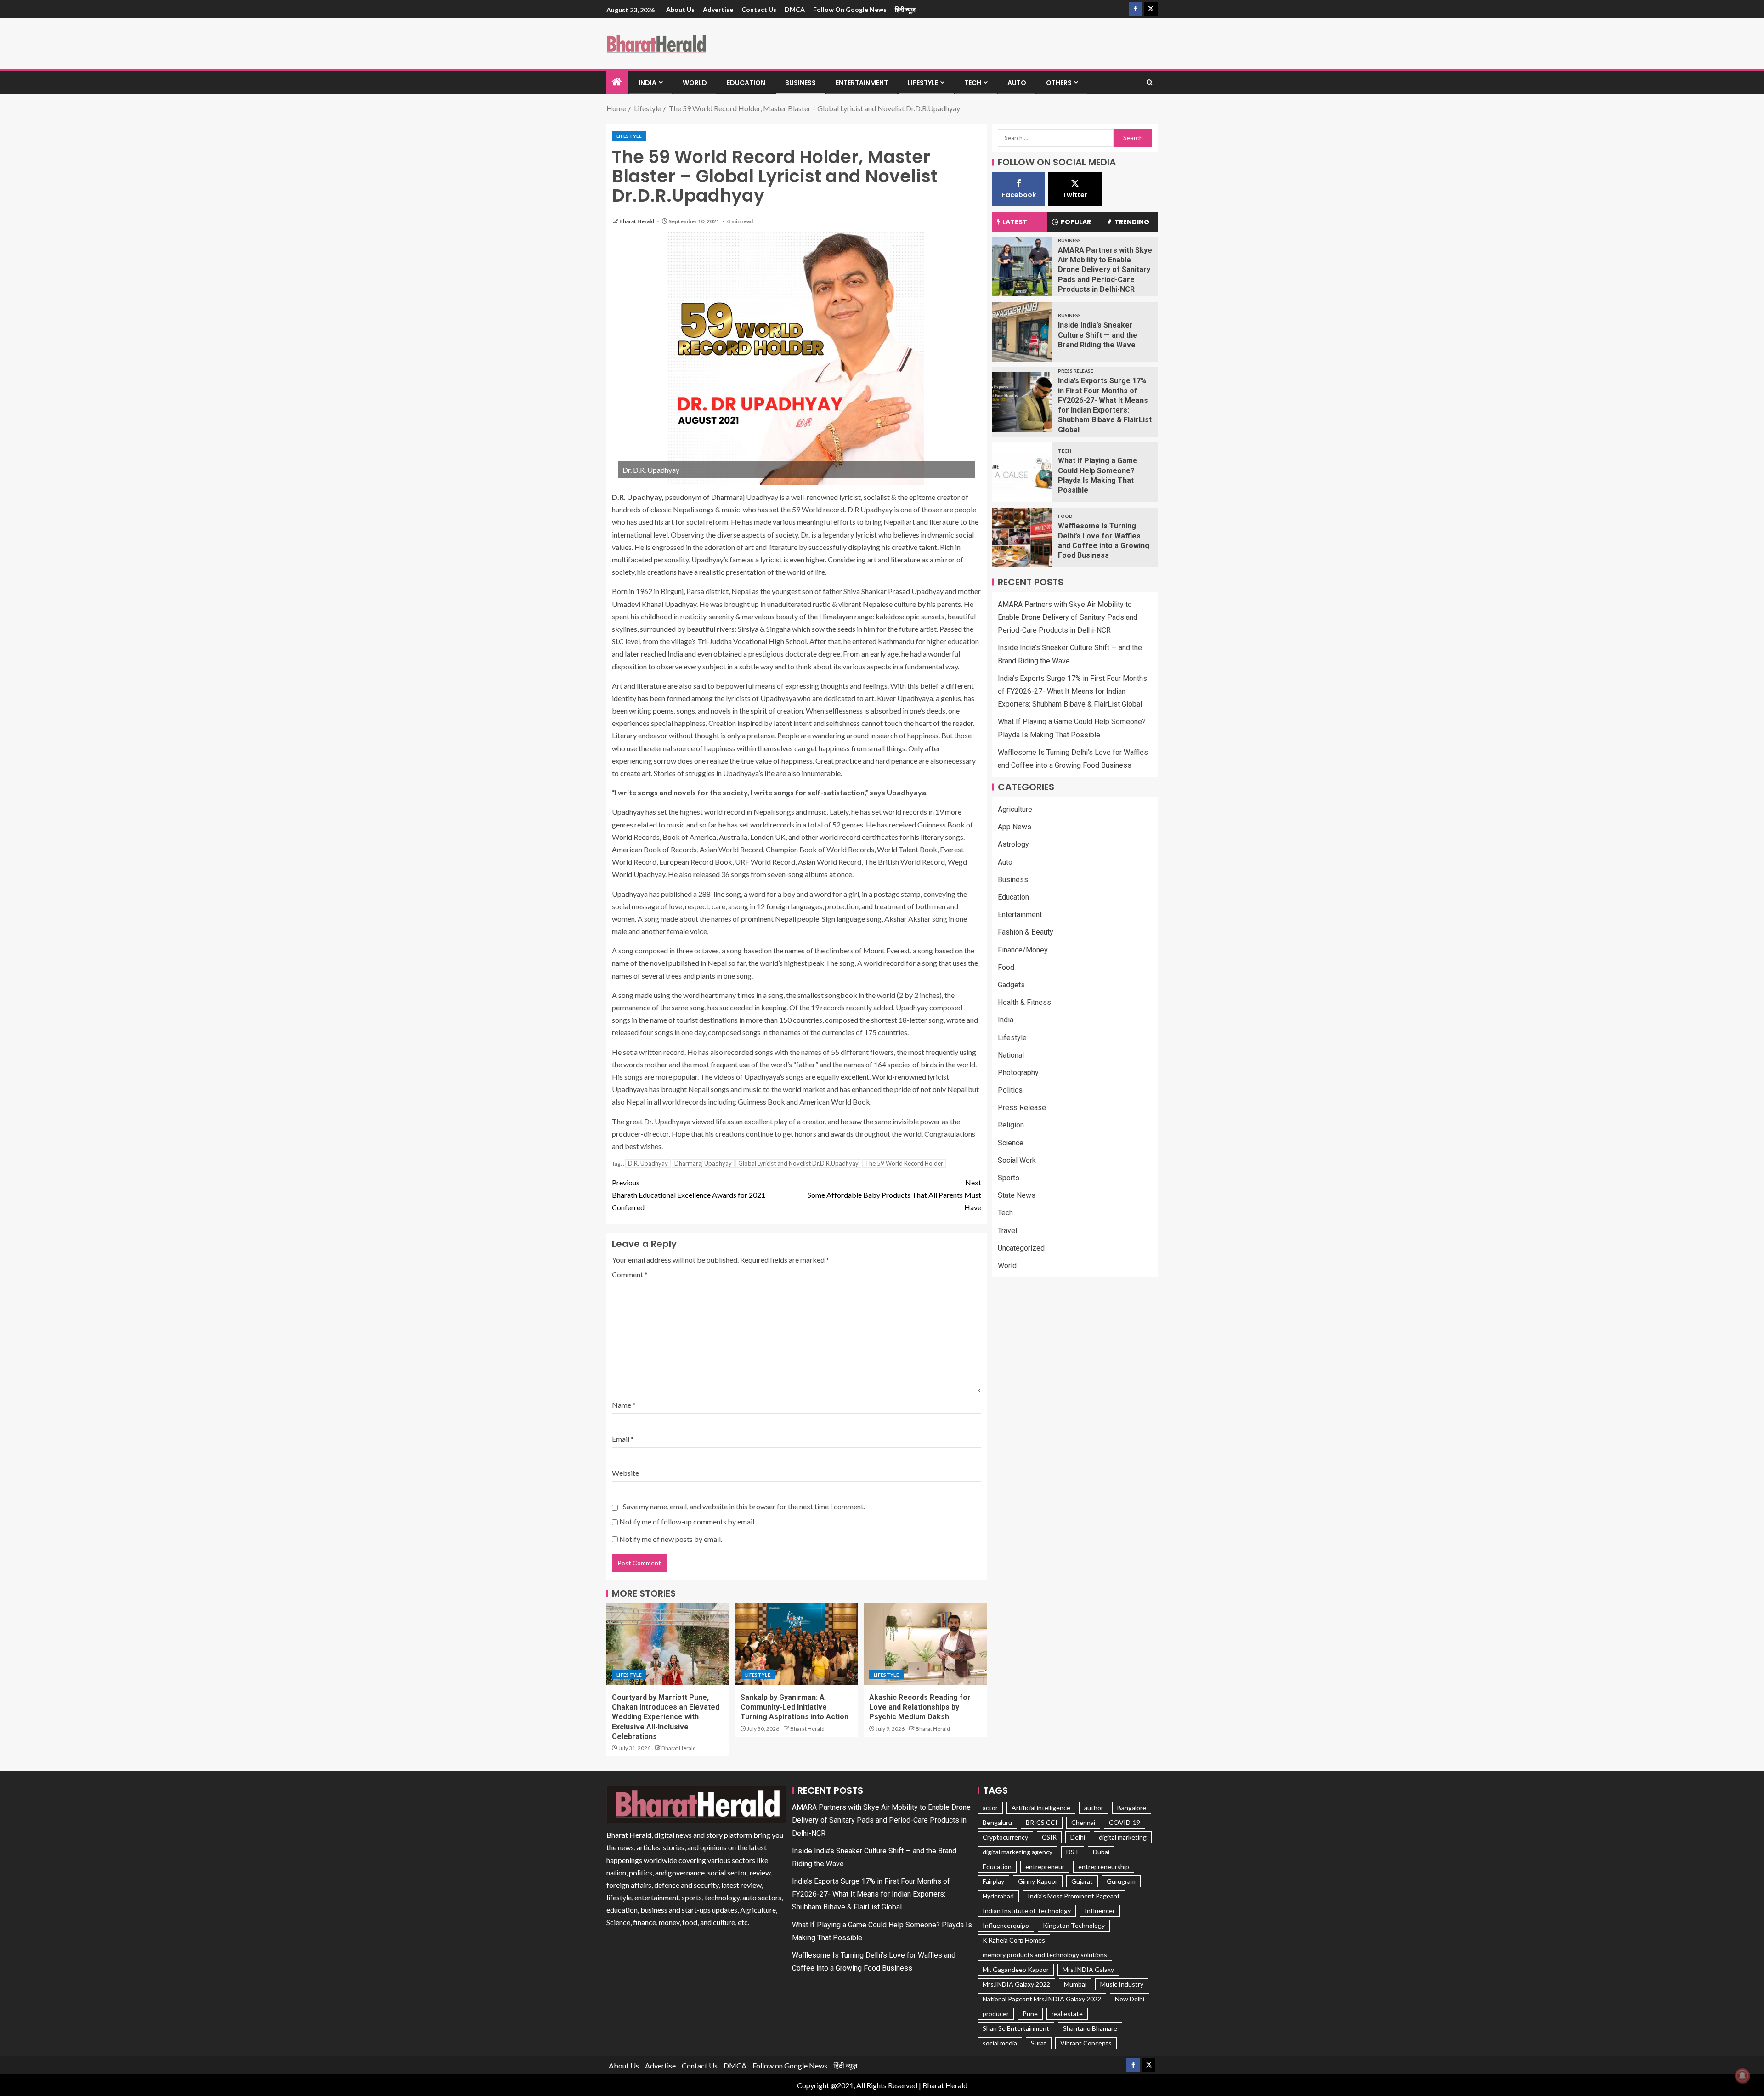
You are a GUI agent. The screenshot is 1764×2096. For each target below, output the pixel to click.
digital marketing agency (1018, 1852)
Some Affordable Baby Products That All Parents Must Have (894, 1195)
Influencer (1100, 1911)
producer (996, 2014)
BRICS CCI (1042, 1822)
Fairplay (993, 1881)
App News (1015, 827)
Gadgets (1011, 985)
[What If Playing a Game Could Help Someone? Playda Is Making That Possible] (1022, 472)
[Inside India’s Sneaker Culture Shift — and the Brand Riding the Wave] (1022, 332)
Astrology (1013, 845)
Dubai (1101, 1852)
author (1094, 1808)
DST (1073, 1852)
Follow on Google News (850, 9)
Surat (1039, 2043)
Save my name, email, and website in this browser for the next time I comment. (744, 1506)
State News (1017, 1196)
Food (1065, 516)
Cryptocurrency (1005, 1837)
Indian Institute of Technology (1027, 1911)
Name (624, 1405)
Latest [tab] (1015, 222)
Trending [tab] (1132, 222)
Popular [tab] (1076, 222)
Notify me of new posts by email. (671, 1539)
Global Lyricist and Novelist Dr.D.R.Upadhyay (798, 1163)
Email (623, 1439)
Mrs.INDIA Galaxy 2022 (1016, 1984)
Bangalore (1132, 1808)
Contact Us (759, 9)
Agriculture (1015, 809)
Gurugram (1121, 1881)
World (695, 83)
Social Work (1017, 1160)
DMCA (795, 9)
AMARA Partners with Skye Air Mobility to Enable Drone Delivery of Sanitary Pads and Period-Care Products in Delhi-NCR (1105, 270)
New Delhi (1130, 1999)
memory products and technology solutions (1045, 1955)
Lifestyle (923, 83)
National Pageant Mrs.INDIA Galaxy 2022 (1042, 1999)
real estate (1067, 2014)
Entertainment (862, 83)
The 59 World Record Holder (904, 1163)
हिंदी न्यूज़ (905, 9)
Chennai (1083, 1822)
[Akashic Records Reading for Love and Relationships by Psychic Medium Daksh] (925, 1644)
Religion (1011, 1125)
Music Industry (1122, 1984)
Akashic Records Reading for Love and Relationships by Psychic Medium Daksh (920, 1707)
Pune (1030, 2014)
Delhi (1078, 1837)
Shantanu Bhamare (1090, 2028)
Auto (1017, 83)
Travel (1007, 1231)
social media (1000, 2043)
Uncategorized (1021, 1248)
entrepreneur (1045, 1867)
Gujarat (1082, 1881)
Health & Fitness (1024, 1003)
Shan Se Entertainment (1016, 2028)
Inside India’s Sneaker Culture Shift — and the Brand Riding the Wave (1098, 335)
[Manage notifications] (1742, 2076)
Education (746, 83)
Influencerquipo (1006, 1925)
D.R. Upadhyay (648, 1163)
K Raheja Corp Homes (1014, 1940)
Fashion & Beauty (1026, 932)
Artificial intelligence (1041, 1808)
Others (1059, 83)
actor (990, 1808)
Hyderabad (998, 1896)
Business (800, 83)
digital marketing (1123, 1837)
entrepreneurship (1104, 1867)
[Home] (617, 82)
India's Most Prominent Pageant (1074, 1896)
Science (1011, 1143)
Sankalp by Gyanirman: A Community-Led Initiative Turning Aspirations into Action (794, 1707)
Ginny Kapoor (1038, 1881)
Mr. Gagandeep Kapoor (1016, 1969)
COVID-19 (1125, 1822)
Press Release (1076, 371)
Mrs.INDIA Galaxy (1088, 1969)
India (647, 83)
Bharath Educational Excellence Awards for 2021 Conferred (689, 1195)
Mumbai (1075, 1984)
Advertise (718, 9)
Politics (1010, 1090)
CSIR (1049, 1837)
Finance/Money (1023, 950)
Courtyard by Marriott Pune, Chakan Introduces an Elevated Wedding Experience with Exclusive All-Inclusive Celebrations (666, 1717)
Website (625, 1473)
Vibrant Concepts (1086, 2043)
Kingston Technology (1074, 1925)
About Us (680, 9)
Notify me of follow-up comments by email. (687, 1521)
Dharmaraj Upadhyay (703, 1163)
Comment (630, 1274)
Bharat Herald (637, 221)
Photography (1018, 1073)
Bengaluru (997, 1822)
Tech (973, 83)
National (1011, 1055)
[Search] (1150, 83)
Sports (1009, 1178)
